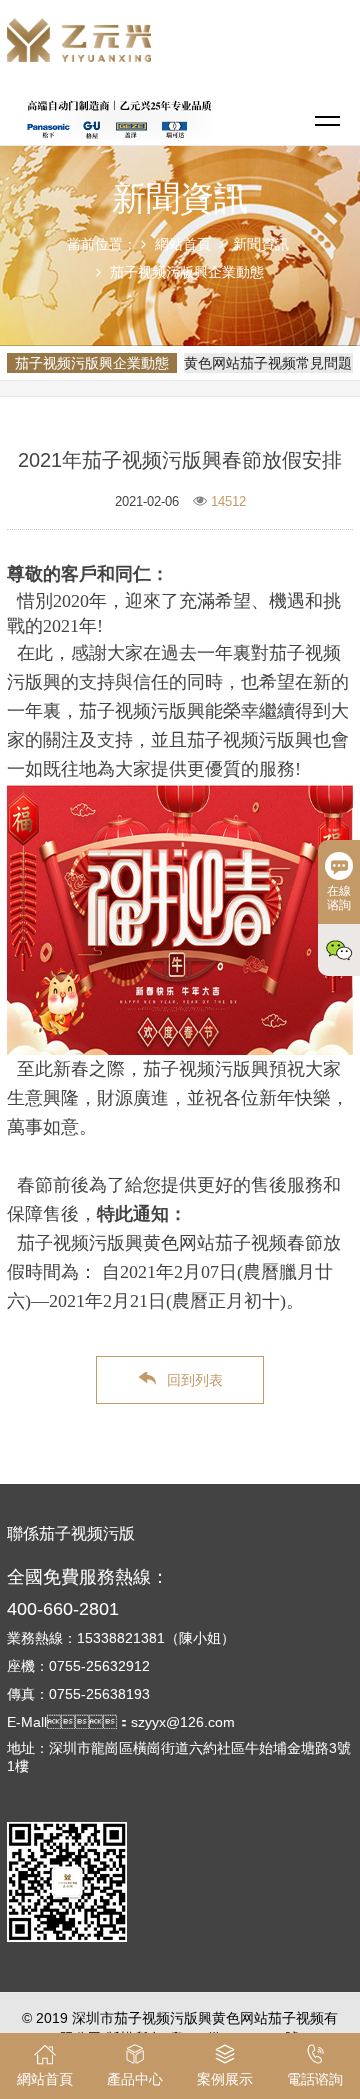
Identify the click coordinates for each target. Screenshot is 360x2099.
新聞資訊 (261, 244)
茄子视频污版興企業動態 (187, 272)
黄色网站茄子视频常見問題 (268, 363)
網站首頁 (183, 244)
